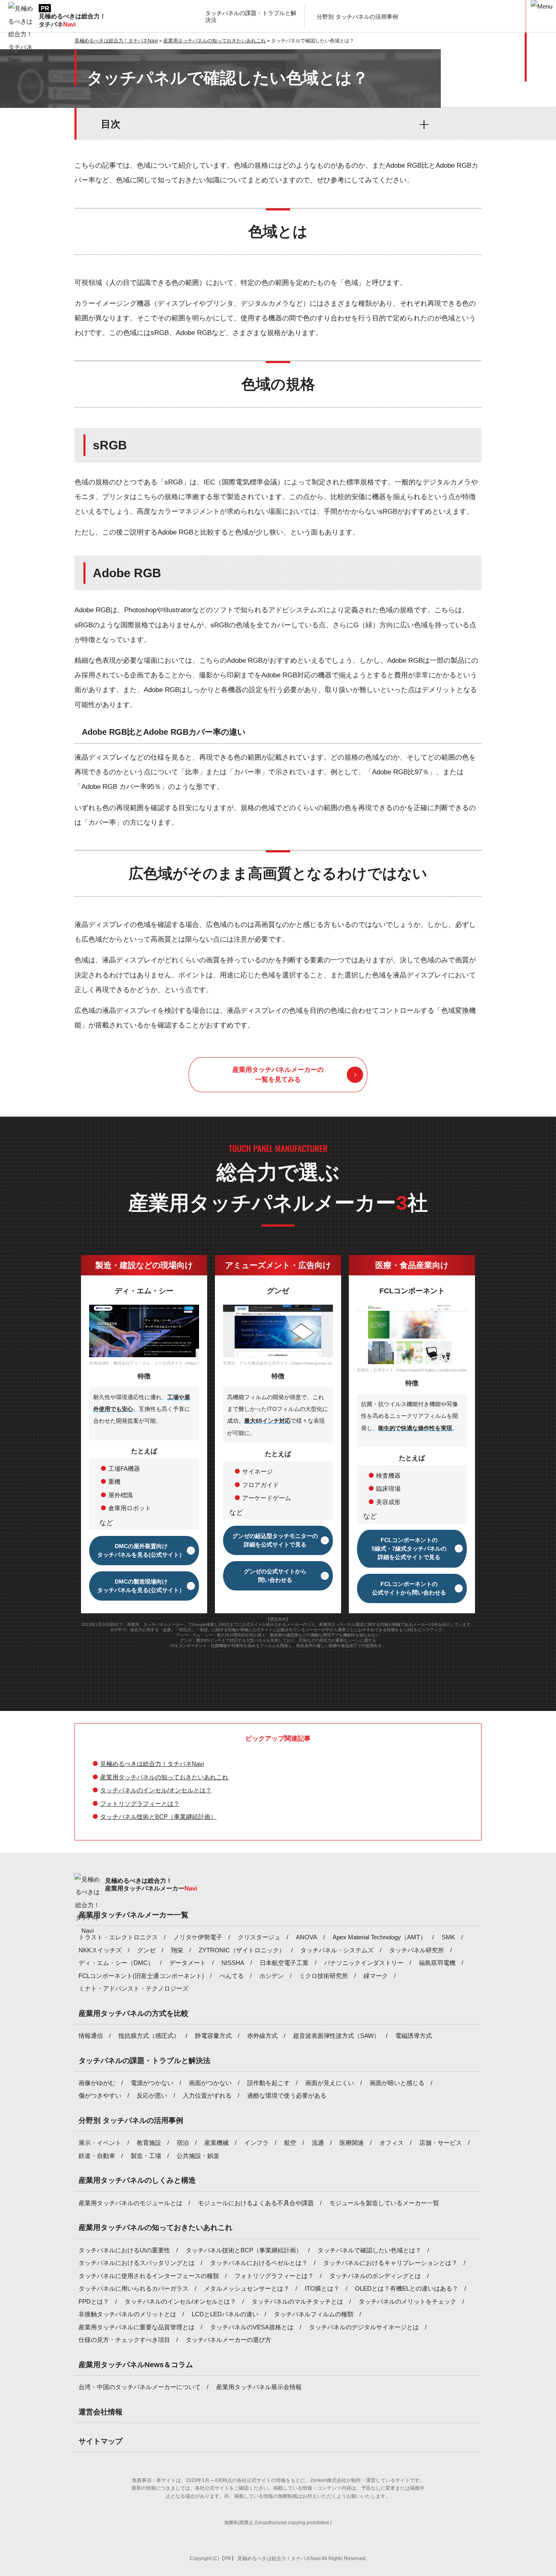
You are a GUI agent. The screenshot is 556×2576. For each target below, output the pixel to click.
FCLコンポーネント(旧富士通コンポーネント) (141, 1976)
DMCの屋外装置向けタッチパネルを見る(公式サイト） (141, 1550)
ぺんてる (232, 1976)
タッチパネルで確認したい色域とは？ (369, 2250)
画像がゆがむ (97, 2083)
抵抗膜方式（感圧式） (149, 2036)
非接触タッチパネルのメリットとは (127, 2314)
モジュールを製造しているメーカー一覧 (384, 2203)
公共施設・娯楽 (198, 2156)
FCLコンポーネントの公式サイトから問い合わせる (409, 1588)
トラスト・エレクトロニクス (118, 1937)
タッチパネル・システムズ (337, 1950)
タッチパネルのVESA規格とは (252, 2327)
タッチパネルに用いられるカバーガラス (134, 2288)
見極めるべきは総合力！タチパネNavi (152, 1764)
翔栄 (177, 1950)
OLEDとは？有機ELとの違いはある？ (407, 2288)
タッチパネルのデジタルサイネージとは (364, 2327)
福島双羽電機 (437, 1963)
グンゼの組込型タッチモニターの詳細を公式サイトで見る (275, 1540)
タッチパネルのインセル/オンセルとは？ (156, 1790)
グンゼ (146, 1950)
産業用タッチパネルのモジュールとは (130, 2203)
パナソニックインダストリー (364, 1963)
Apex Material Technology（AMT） (379, 1937)
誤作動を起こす (268, 2083)
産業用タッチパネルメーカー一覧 (134, 1915)
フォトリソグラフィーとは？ (140, 1804)
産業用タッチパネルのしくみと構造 (137, 2180)
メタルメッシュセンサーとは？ (247, 2288)
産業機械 (217, 2143)
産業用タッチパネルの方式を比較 (134, 2013)
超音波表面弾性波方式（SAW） (336, 2036)
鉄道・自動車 (97, 2156)
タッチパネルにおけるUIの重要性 (124, 2250)
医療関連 (352, 2143)
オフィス (392, 2143)
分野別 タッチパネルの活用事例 (131, 2120)
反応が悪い (152, 2095)
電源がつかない (152, 2083)
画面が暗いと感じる (397, 2083)
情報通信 (91, 2036)
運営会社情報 (101, 2412)
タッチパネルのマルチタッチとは (297, 2301)
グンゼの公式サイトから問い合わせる (275, 1576)
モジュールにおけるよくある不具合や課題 (256, 2203)
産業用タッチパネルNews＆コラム (136, 2365)
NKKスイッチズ (100, 1950)
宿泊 (183, 2143)
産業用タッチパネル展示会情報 (259, 2387)
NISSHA (233, 1963)
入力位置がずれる (207, 2095)
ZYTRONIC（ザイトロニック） (242, 1950)
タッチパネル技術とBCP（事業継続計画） (158, 1817)
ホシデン (271, 1976)
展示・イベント (100, 2143)
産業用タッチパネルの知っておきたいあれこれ (164, 1777)
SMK (448, 1937)
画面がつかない (210, 2083)
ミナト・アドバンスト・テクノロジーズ (134, 1988)
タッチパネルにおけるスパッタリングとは (137, 2263)
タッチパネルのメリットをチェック (407, 2301)
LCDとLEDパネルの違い (225, 2314)
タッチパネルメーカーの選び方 (228, 2340)
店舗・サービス (441, 2143)
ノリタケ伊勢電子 (198, 1937)
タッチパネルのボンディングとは (375, 2276)
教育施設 (149, 2143)
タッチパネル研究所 (417, 1950)
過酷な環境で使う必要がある (287, 2095)
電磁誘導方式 (414, 2036)
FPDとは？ (94, 2301)
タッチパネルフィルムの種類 (314, 2314)
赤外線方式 (262, 2036)
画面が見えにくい (330, 2083)
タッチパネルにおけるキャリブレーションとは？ (390, 2263)
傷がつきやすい (100, 2095)
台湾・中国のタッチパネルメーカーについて (140, 2387)
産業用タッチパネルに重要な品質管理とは (137, 2327)
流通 (318, 2143)
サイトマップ (101, 2441)
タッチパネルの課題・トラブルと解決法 (144, 2061)
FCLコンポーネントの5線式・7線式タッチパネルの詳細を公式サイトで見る (409, 1549)
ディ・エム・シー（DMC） (116, 1963)
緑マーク (376, 1976)
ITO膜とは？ (322, 2288)
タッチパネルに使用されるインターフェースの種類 (149, 2276)
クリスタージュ (259, 1937)
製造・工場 (146, 2156)
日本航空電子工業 (284, 1963)
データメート (188, 1963)
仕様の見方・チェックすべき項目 (124, 2340)
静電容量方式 (213, 2036)
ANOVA (306, 1937)
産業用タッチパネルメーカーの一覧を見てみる (278, 1074)
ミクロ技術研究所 (324, 1976)
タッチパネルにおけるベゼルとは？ (259, 2263)
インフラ (256, 2143)
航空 (290, 2143)
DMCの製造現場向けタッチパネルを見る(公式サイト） (141, 1586)
